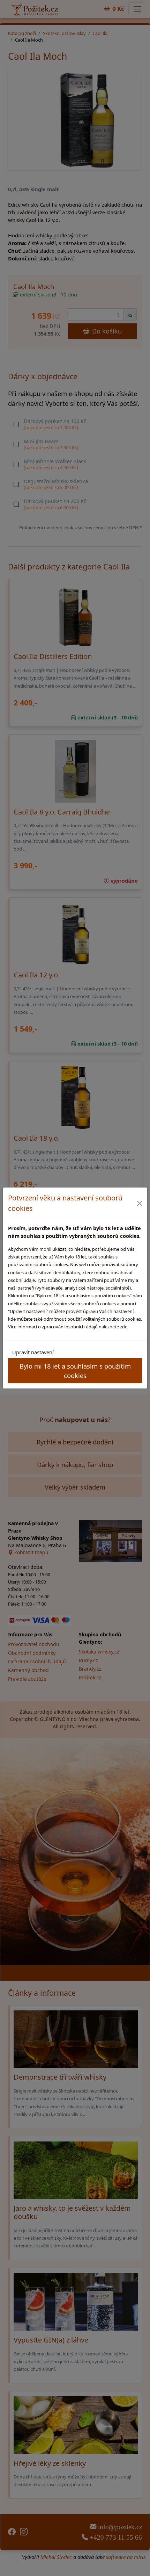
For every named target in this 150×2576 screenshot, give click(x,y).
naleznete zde (113, 1327)
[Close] (140, 1203)
